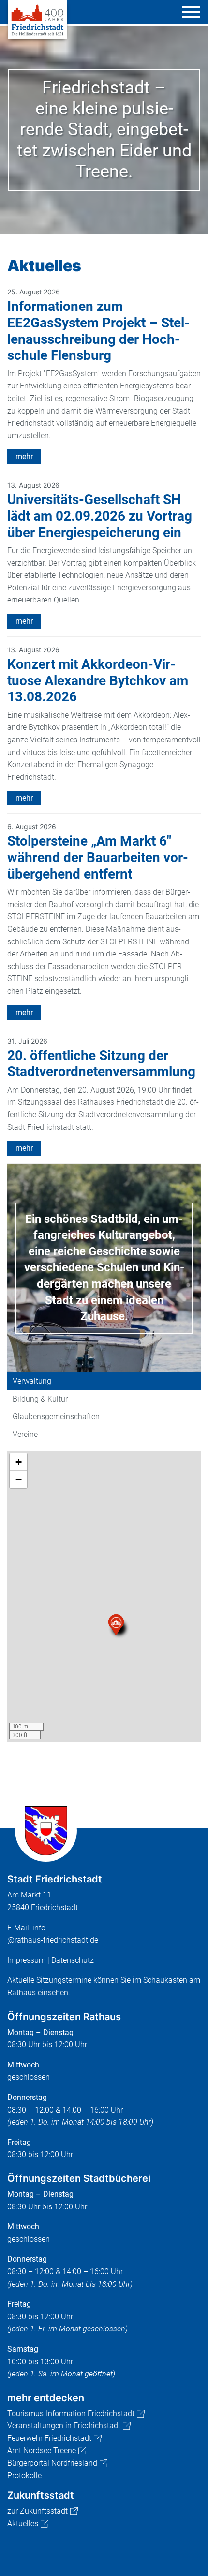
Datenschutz (73, 1960)
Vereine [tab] (25, 1434)
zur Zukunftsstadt (37, 2511)
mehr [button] (24, 456)
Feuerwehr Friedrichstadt (49, 2438)
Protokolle (24, 2476)
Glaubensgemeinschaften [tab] (56, 1416)
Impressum (26, 1960)
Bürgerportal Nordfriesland (52, 2463)
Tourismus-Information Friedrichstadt (71, 2414)
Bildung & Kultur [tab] (40, 1399)
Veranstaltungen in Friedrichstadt (64, 2426)
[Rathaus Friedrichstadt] (37, 19)
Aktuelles (23, 2523)
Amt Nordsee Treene (42, 2450)
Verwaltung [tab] (32, 1381)
